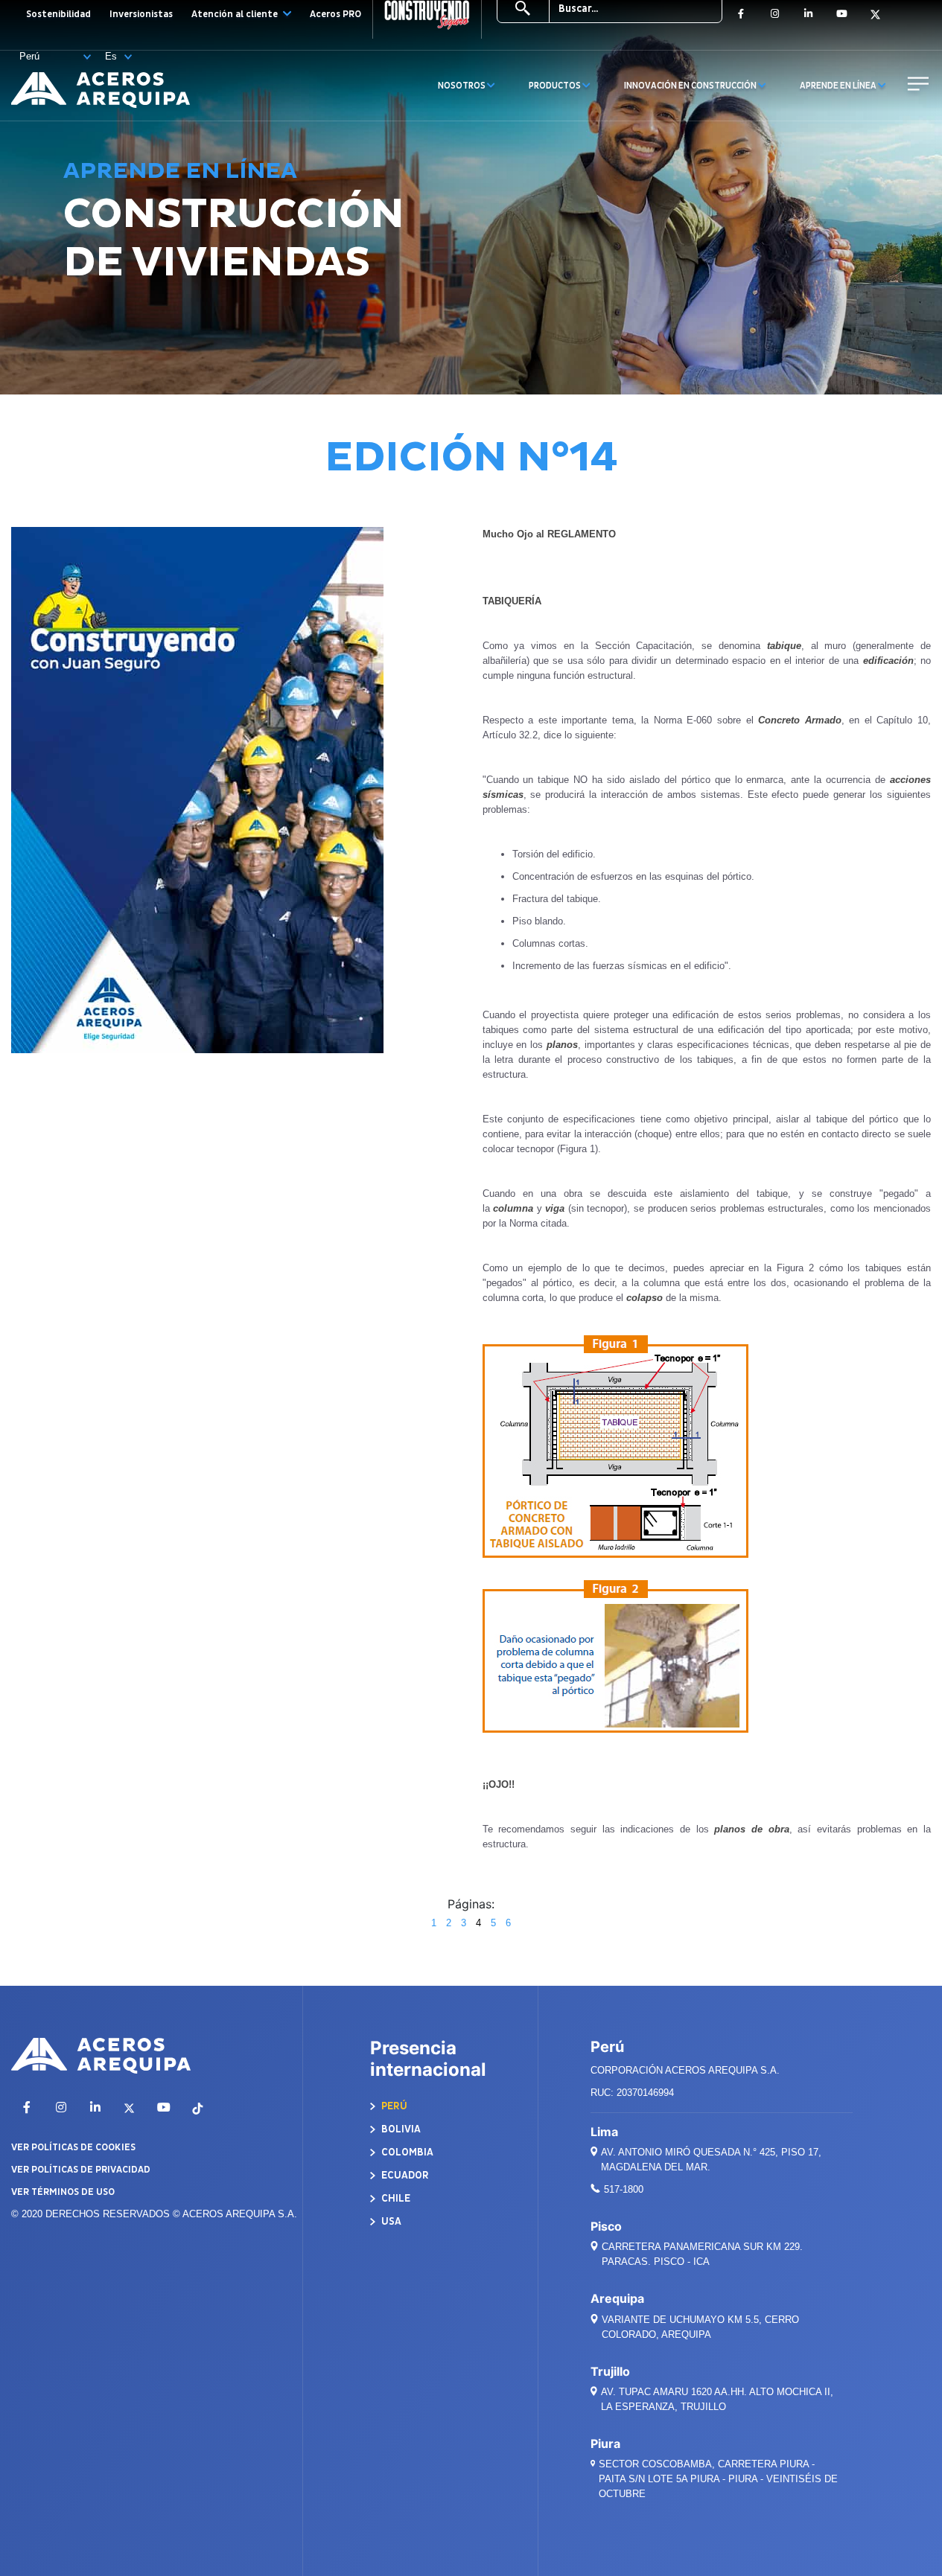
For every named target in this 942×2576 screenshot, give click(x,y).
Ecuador (404, 2175)
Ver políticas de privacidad (81, 2170)
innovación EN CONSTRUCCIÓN (691, 86)
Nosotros (462, 86)
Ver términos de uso (63, 2192)
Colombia (406, 2152)
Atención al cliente (236, 14)
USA (390, 2221)
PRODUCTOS (556, 86)
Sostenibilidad (58, 14)
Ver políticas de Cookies (73, 2147)
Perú (393, 2106)
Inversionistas (141, 14)
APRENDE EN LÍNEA (839, 86)
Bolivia (400, 2129)
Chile (395, 2198)
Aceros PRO (335, 14)
